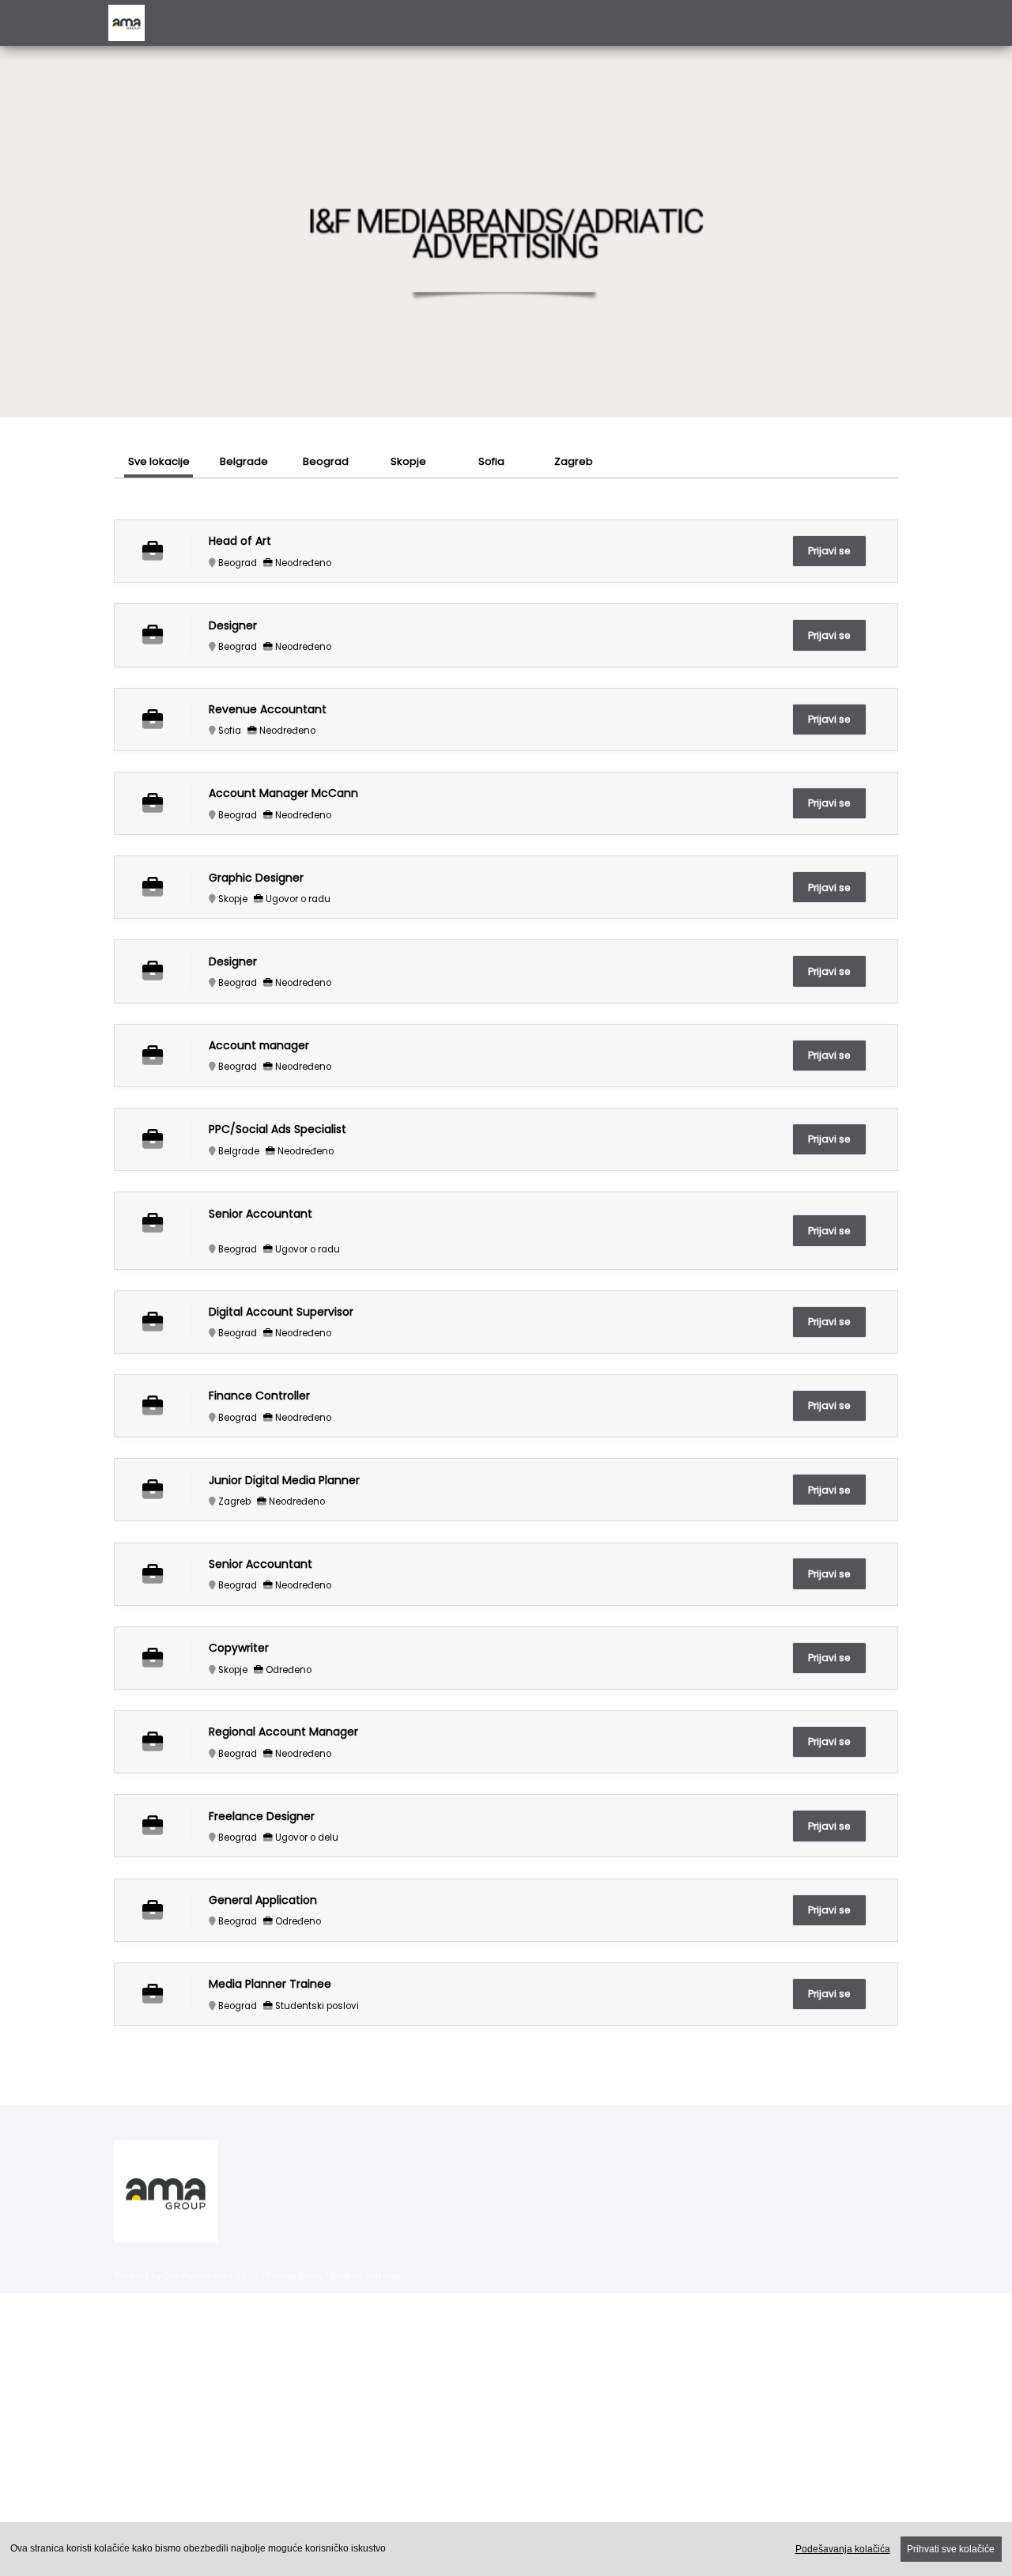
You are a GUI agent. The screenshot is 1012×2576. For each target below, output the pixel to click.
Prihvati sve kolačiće (951, 2549)
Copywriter (239, 1648)
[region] (506, 2549)
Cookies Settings (365, 2276)
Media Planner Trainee (270, 1984)
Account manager (259, 1046)
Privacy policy (295, 2276)
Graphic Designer (256, 878)
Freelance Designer (262, 1817)
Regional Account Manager (283, 1732)
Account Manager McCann (283, 793)
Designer (233, 626)
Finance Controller (259, 1396)
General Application (263, 1900)
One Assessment (198, 2276)
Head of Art (240, 541)
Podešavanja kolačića (843, 2549)
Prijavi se (829, 551)
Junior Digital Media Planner (284, 1481)
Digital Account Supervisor (281, 1312)
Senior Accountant (261, 1214)
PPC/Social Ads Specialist (278, 1129)
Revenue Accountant (268, 710)
